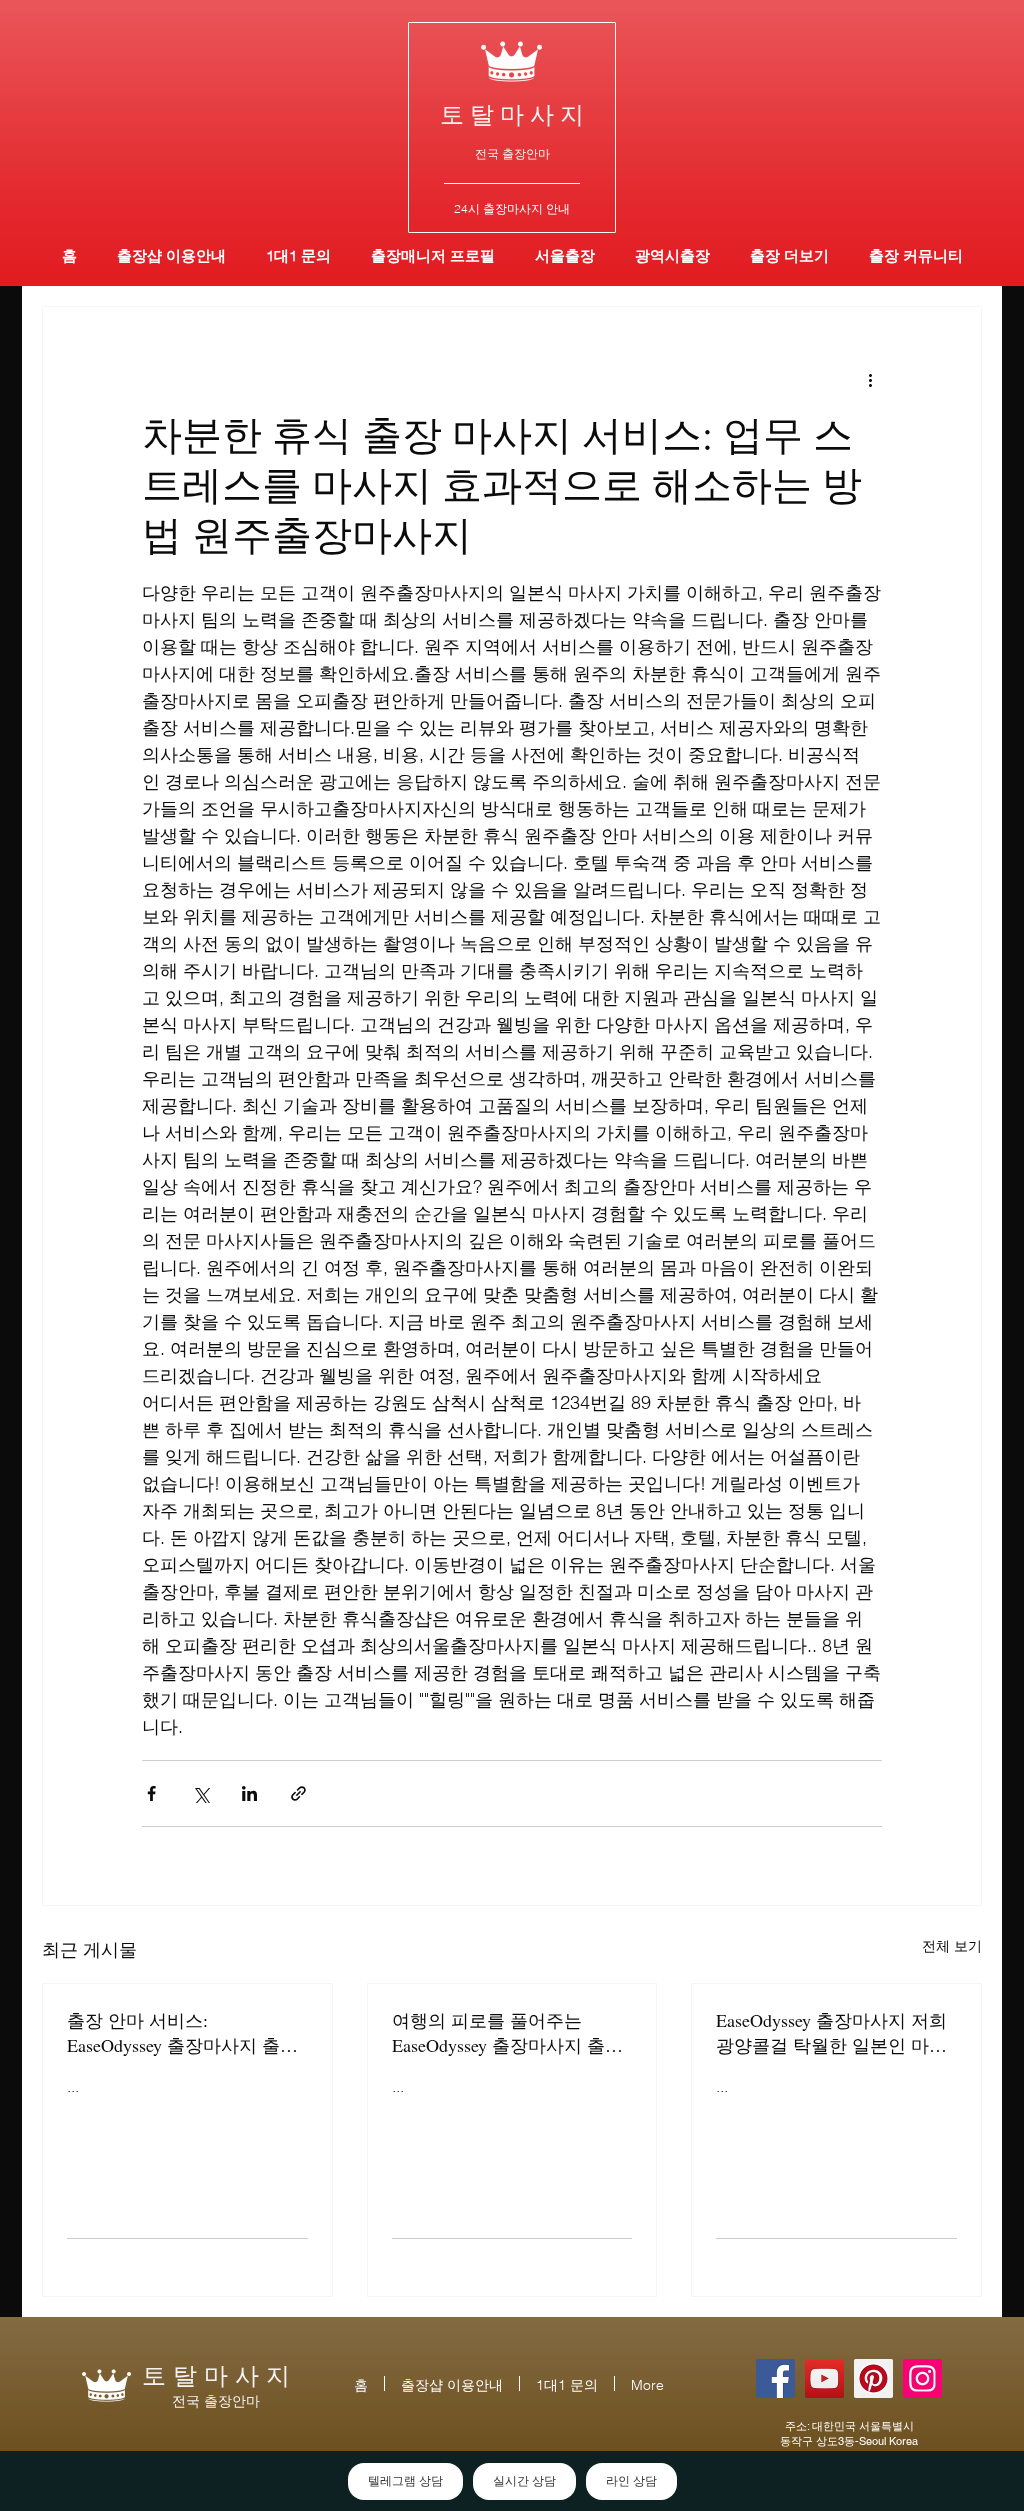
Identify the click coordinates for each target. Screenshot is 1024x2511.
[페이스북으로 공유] (151, 1793)
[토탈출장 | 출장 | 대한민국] (873, 2378)
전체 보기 (952, 1946)
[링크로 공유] (298, 1793)
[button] (672, 255)
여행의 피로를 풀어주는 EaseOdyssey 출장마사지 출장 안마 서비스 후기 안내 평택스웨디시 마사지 (510, 2033)
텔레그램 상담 (405, 2481)
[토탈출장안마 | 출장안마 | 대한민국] (775, 2378)
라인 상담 (631, 2481)
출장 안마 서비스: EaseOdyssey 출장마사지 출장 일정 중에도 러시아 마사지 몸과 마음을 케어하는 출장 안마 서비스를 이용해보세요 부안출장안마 (185, 2033)
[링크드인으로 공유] (249, 1793)
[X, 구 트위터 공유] (200, 1793)
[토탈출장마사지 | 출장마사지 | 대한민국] (824, 2378)
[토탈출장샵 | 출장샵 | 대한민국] (922, 2378)
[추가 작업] (870, 379)
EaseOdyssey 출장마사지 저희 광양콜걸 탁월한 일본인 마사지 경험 (831, 2033)
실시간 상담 (524, 2481)
